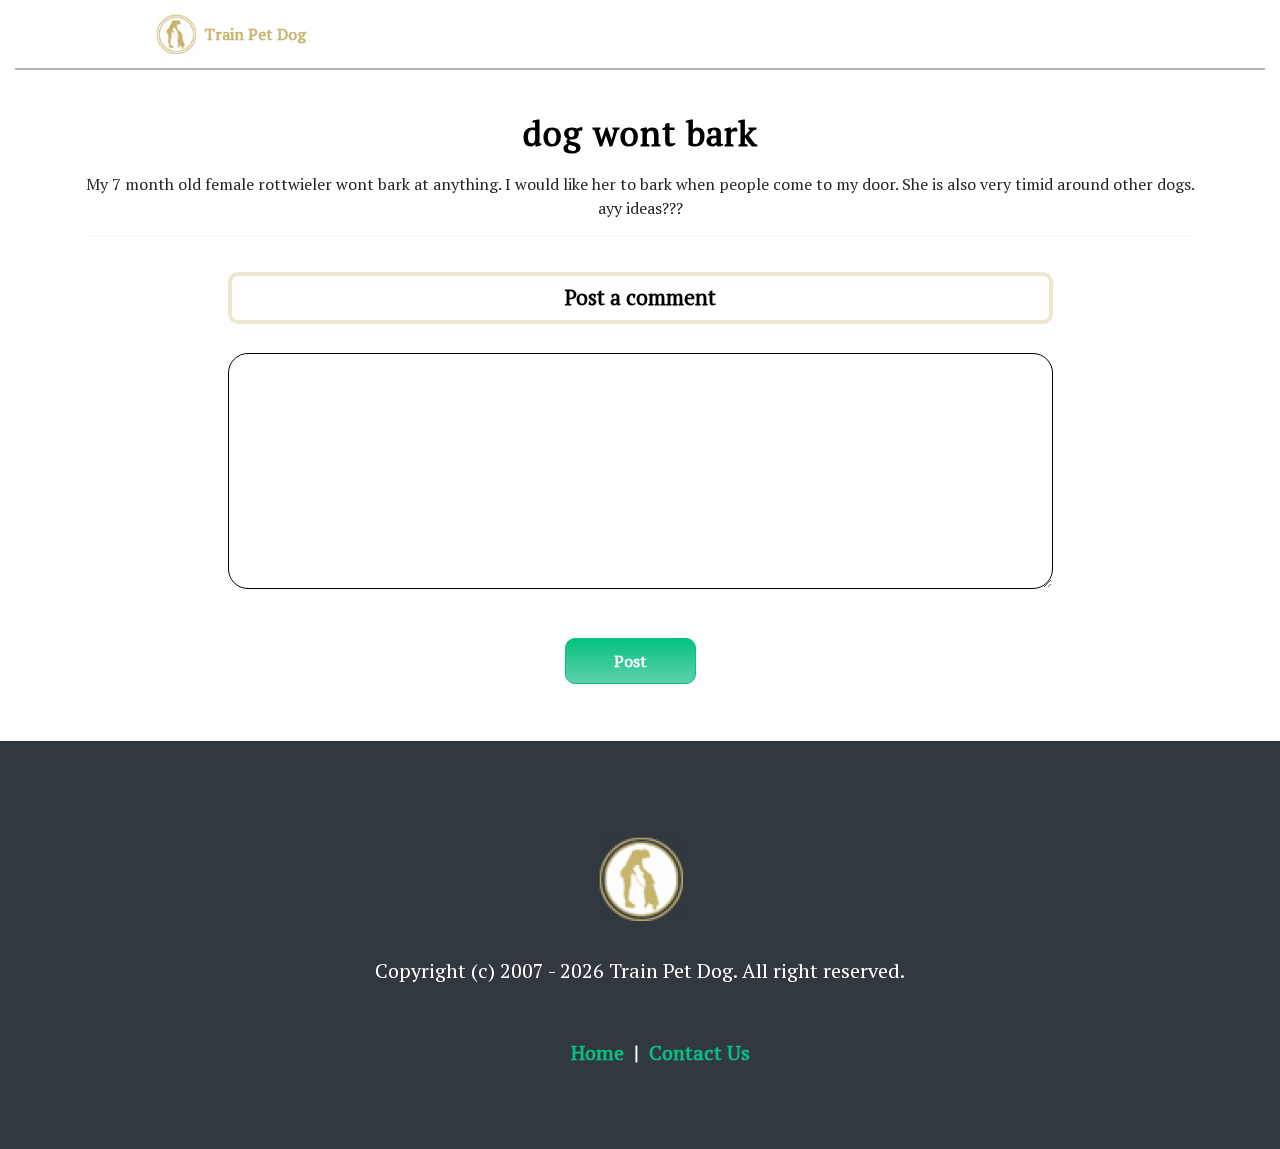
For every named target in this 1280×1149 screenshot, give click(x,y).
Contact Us (699, 1052)
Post (630, 661)
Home (597, 1052)
